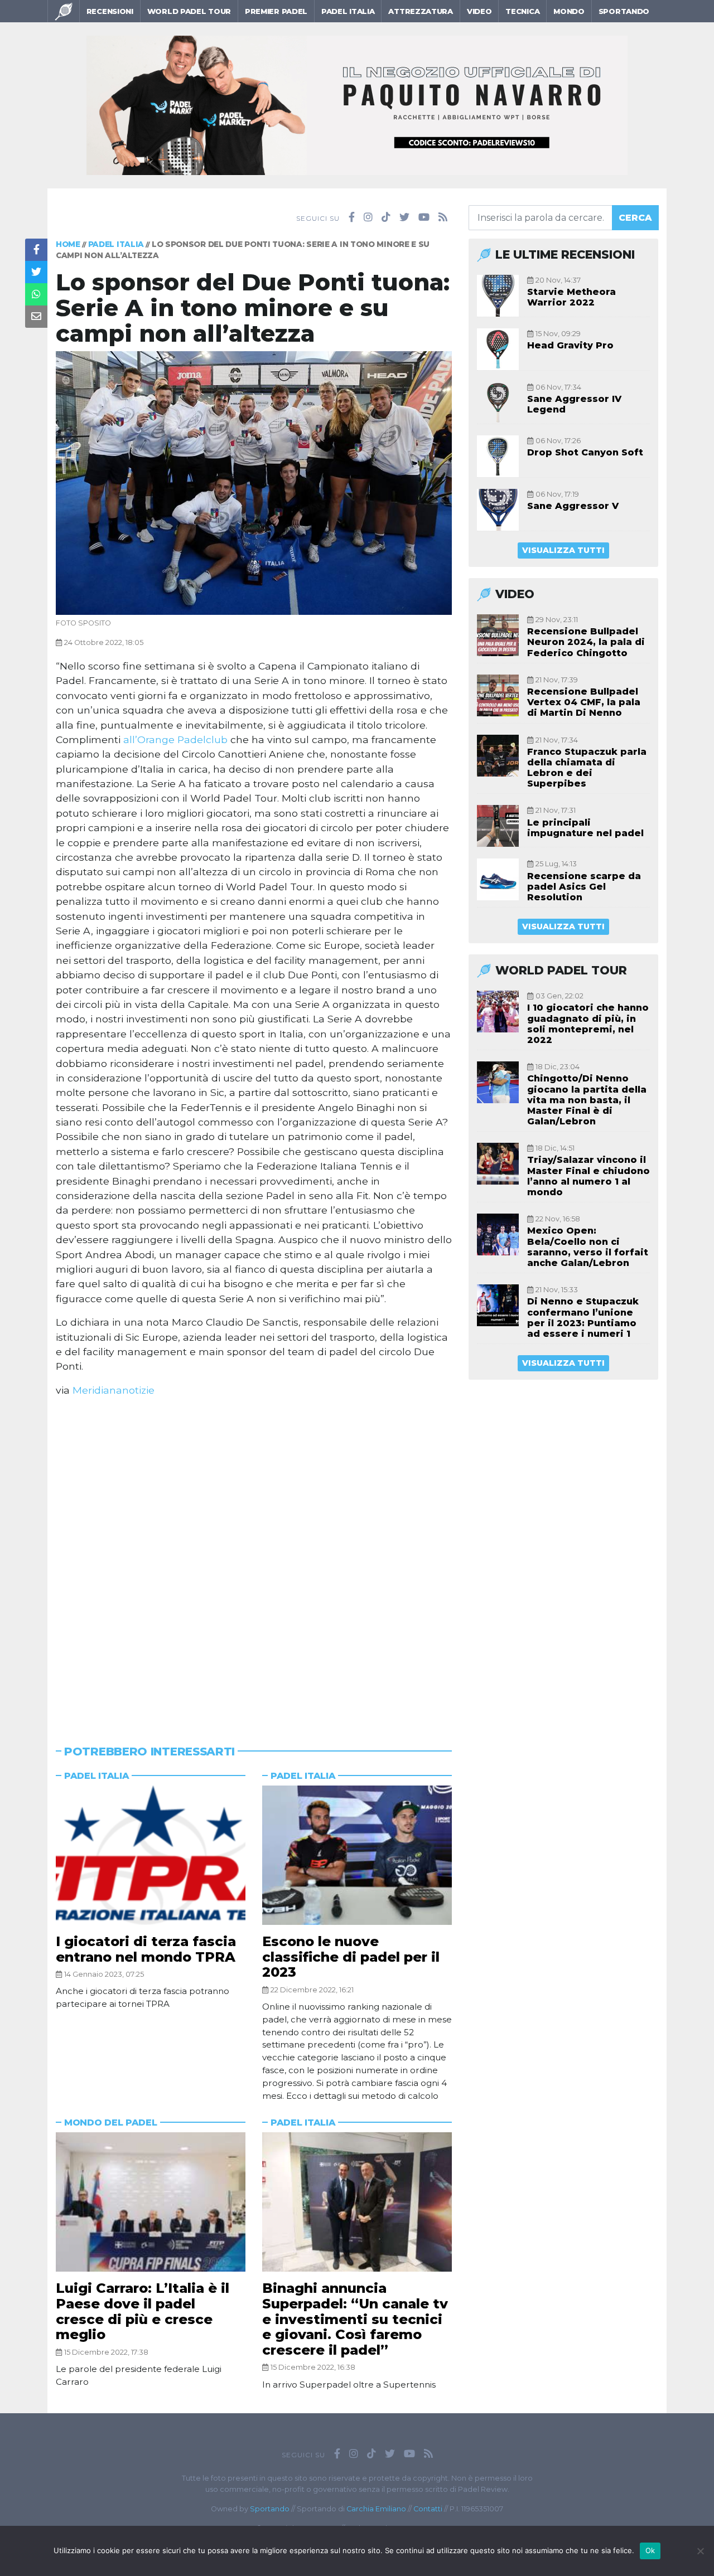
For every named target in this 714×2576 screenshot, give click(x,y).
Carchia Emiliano (376, 2509)
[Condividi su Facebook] (36, 250)
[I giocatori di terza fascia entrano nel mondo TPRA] (151, 1855)
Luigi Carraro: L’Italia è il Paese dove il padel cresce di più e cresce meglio (143, 2311)
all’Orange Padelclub (175, 739)
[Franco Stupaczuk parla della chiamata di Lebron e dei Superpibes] (498, 756)
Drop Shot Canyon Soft (585, 452)
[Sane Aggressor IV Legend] (498, 403)
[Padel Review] (64, 11)
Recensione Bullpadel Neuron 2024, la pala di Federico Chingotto (586, 642)
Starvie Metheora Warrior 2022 (571, 297)
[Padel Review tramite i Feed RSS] (443, 217)
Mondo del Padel (111, 2123)
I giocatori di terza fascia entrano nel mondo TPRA (146, 1949)
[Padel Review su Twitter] (404, 217)
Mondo (569, 11)
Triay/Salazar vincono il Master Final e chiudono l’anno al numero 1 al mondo (588, 1176)
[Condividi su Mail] (36, 317)
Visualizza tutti (563, 550)
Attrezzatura (420, 11)
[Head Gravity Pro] (498, 349)
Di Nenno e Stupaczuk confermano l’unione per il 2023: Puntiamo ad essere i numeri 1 (583, 1318)
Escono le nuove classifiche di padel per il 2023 (351, 1957)
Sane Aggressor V (573, 506)
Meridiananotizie (114, 1390)
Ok (650, 2550)
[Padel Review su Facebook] (352, 217)
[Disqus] (254, 1557)
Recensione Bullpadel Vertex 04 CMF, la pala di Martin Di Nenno (584, 702)
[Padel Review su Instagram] (368, 217)
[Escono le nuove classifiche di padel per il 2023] (357, 1855)
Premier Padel (276, 11)
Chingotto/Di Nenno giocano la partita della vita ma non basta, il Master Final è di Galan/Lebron (587, 1100)
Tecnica (522, 11)
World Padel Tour (189, 11)
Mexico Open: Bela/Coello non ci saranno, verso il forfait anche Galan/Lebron (588, 1247)
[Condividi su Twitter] (36, 272)
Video (479, 11)
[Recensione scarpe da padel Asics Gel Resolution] (498, 879)
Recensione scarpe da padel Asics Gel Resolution (584, 887)
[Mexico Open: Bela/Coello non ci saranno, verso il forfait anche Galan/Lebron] (498, 1234)
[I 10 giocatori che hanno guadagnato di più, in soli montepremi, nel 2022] (498, 1012)
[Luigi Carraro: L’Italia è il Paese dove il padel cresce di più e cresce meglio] (151, 2202)
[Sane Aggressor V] (498, 510)
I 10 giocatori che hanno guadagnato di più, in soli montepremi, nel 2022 (588, 1024)
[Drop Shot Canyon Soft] (498, 456)
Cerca (635, 218)
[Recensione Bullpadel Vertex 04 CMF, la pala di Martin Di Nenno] (498, 695)
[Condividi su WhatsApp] (36, 294)
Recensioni (110, 11)
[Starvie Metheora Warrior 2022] (498, 296)
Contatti (428, 2509)
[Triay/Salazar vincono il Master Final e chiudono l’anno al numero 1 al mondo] (498, 1164)
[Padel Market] (357, 105)
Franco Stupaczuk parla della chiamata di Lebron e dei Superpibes (587, 768)
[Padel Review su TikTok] (386, 217)
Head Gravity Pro (570, 345)
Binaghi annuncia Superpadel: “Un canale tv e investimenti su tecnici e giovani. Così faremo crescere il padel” (355, 2319)
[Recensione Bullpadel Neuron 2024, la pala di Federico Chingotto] (498, 635)
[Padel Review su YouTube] (424, 217)
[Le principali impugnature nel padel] (498, 826)
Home (68, 244)
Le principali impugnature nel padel (585, 828)
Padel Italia (348, 11)
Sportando (624, 11)
